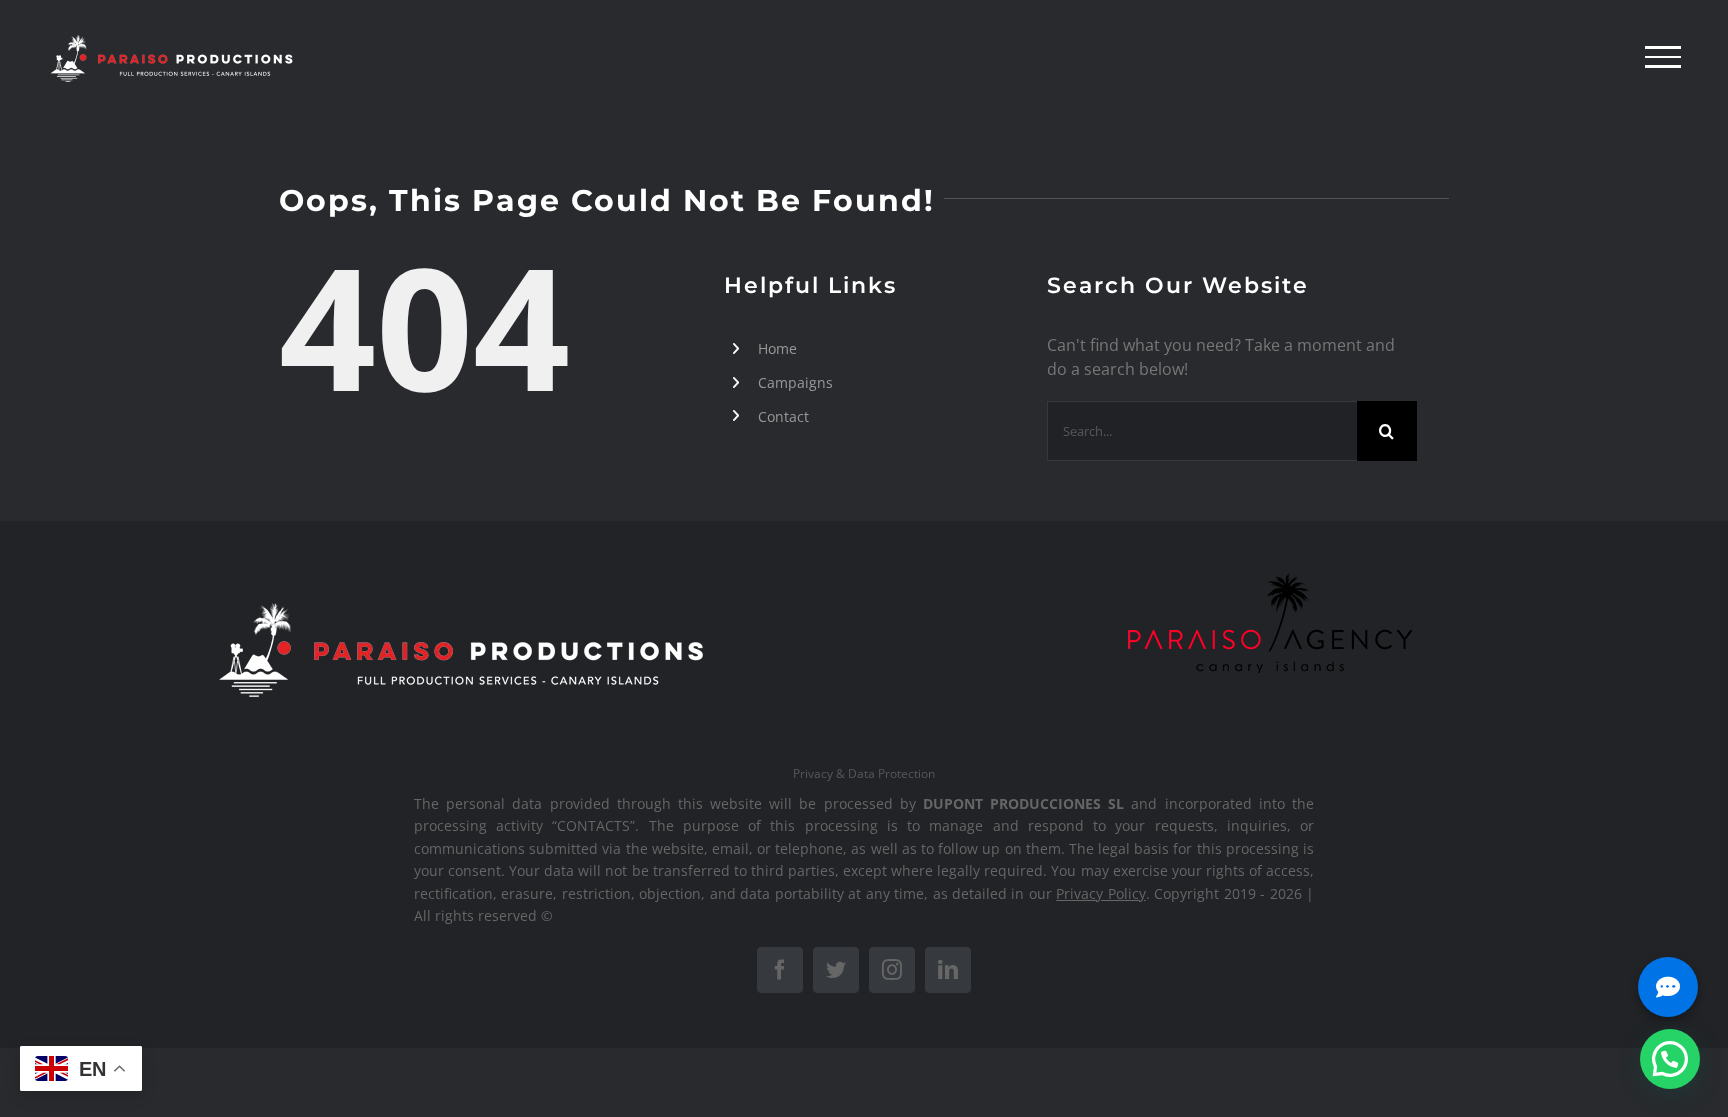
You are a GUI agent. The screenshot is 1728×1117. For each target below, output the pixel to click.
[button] (1670, 1059)
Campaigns (795, 382)
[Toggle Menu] (1663, 57)
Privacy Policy (1100, 893)
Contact (783, 416)
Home (777, 348)
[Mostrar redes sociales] (1668, 987)
